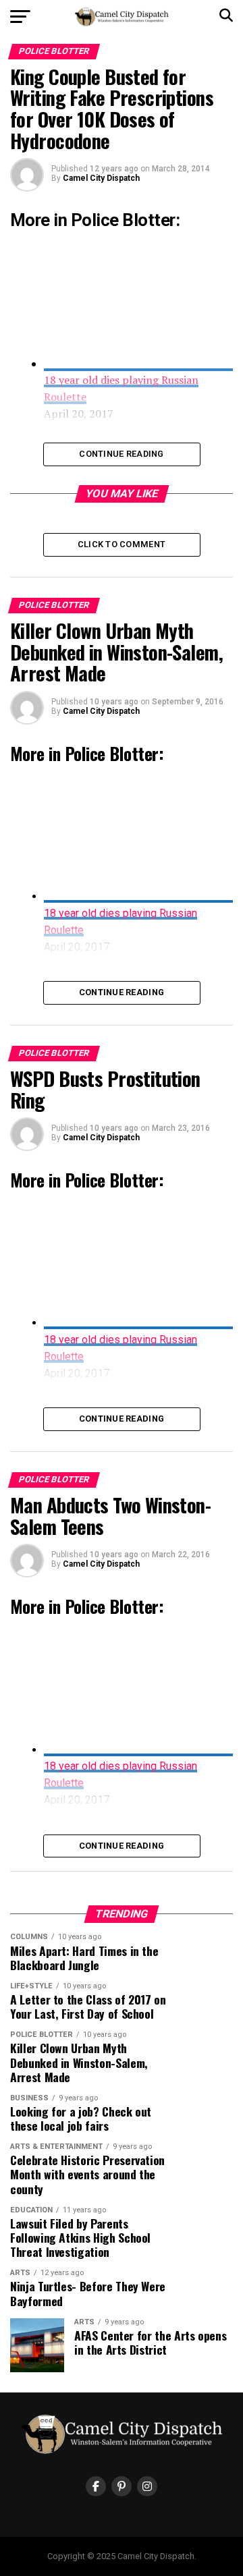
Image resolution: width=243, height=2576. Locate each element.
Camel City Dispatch (101, 178)
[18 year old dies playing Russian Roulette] (138, 896)
